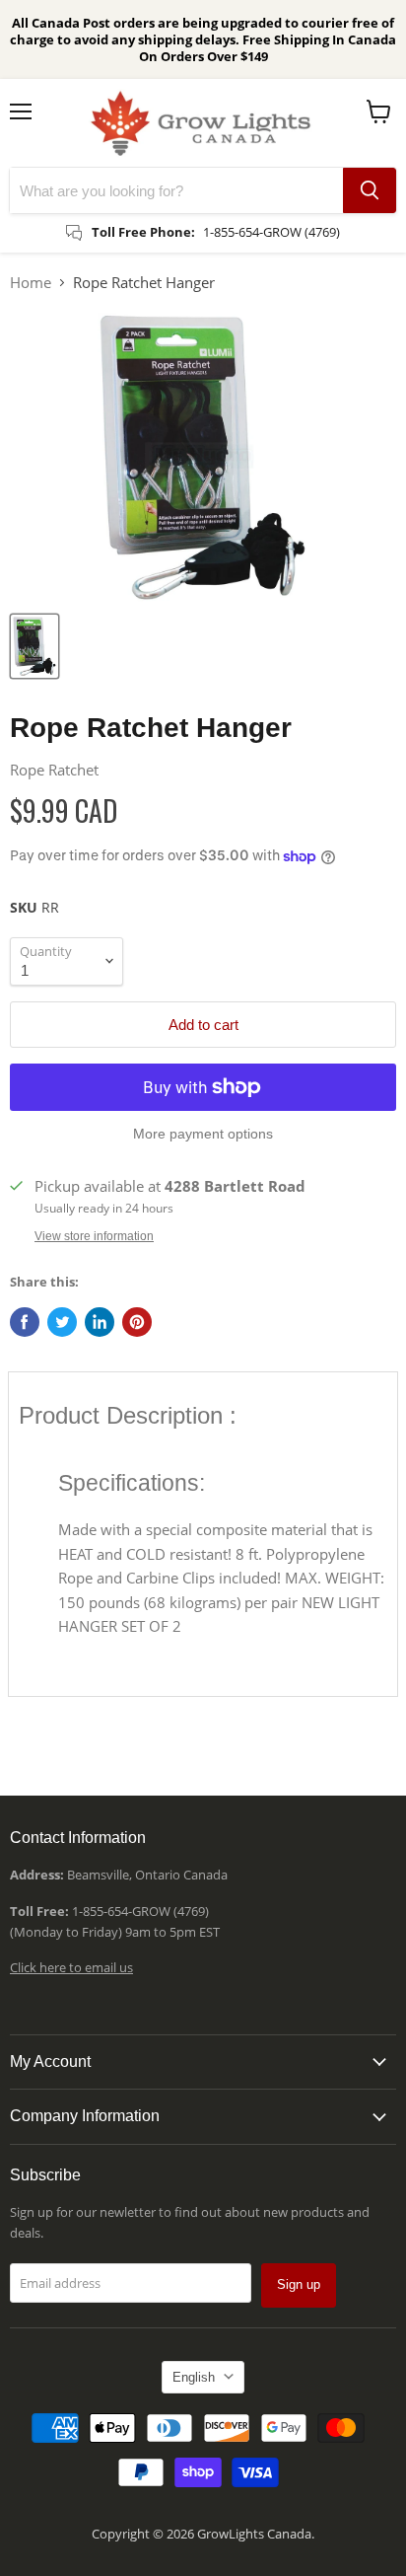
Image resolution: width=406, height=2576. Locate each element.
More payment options (203, 1134)
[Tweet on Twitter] (62, 1322)
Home (31, 282)
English (194, 2377)
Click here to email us (71, 1967)
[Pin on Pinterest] (137, 1322)
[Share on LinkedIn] (100, 1322)
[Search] (370, 190)
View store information (94, 1236)
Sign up (299, 2284)
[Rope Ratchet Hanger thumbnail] (34, 646)
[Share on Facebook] (25, 1322)
